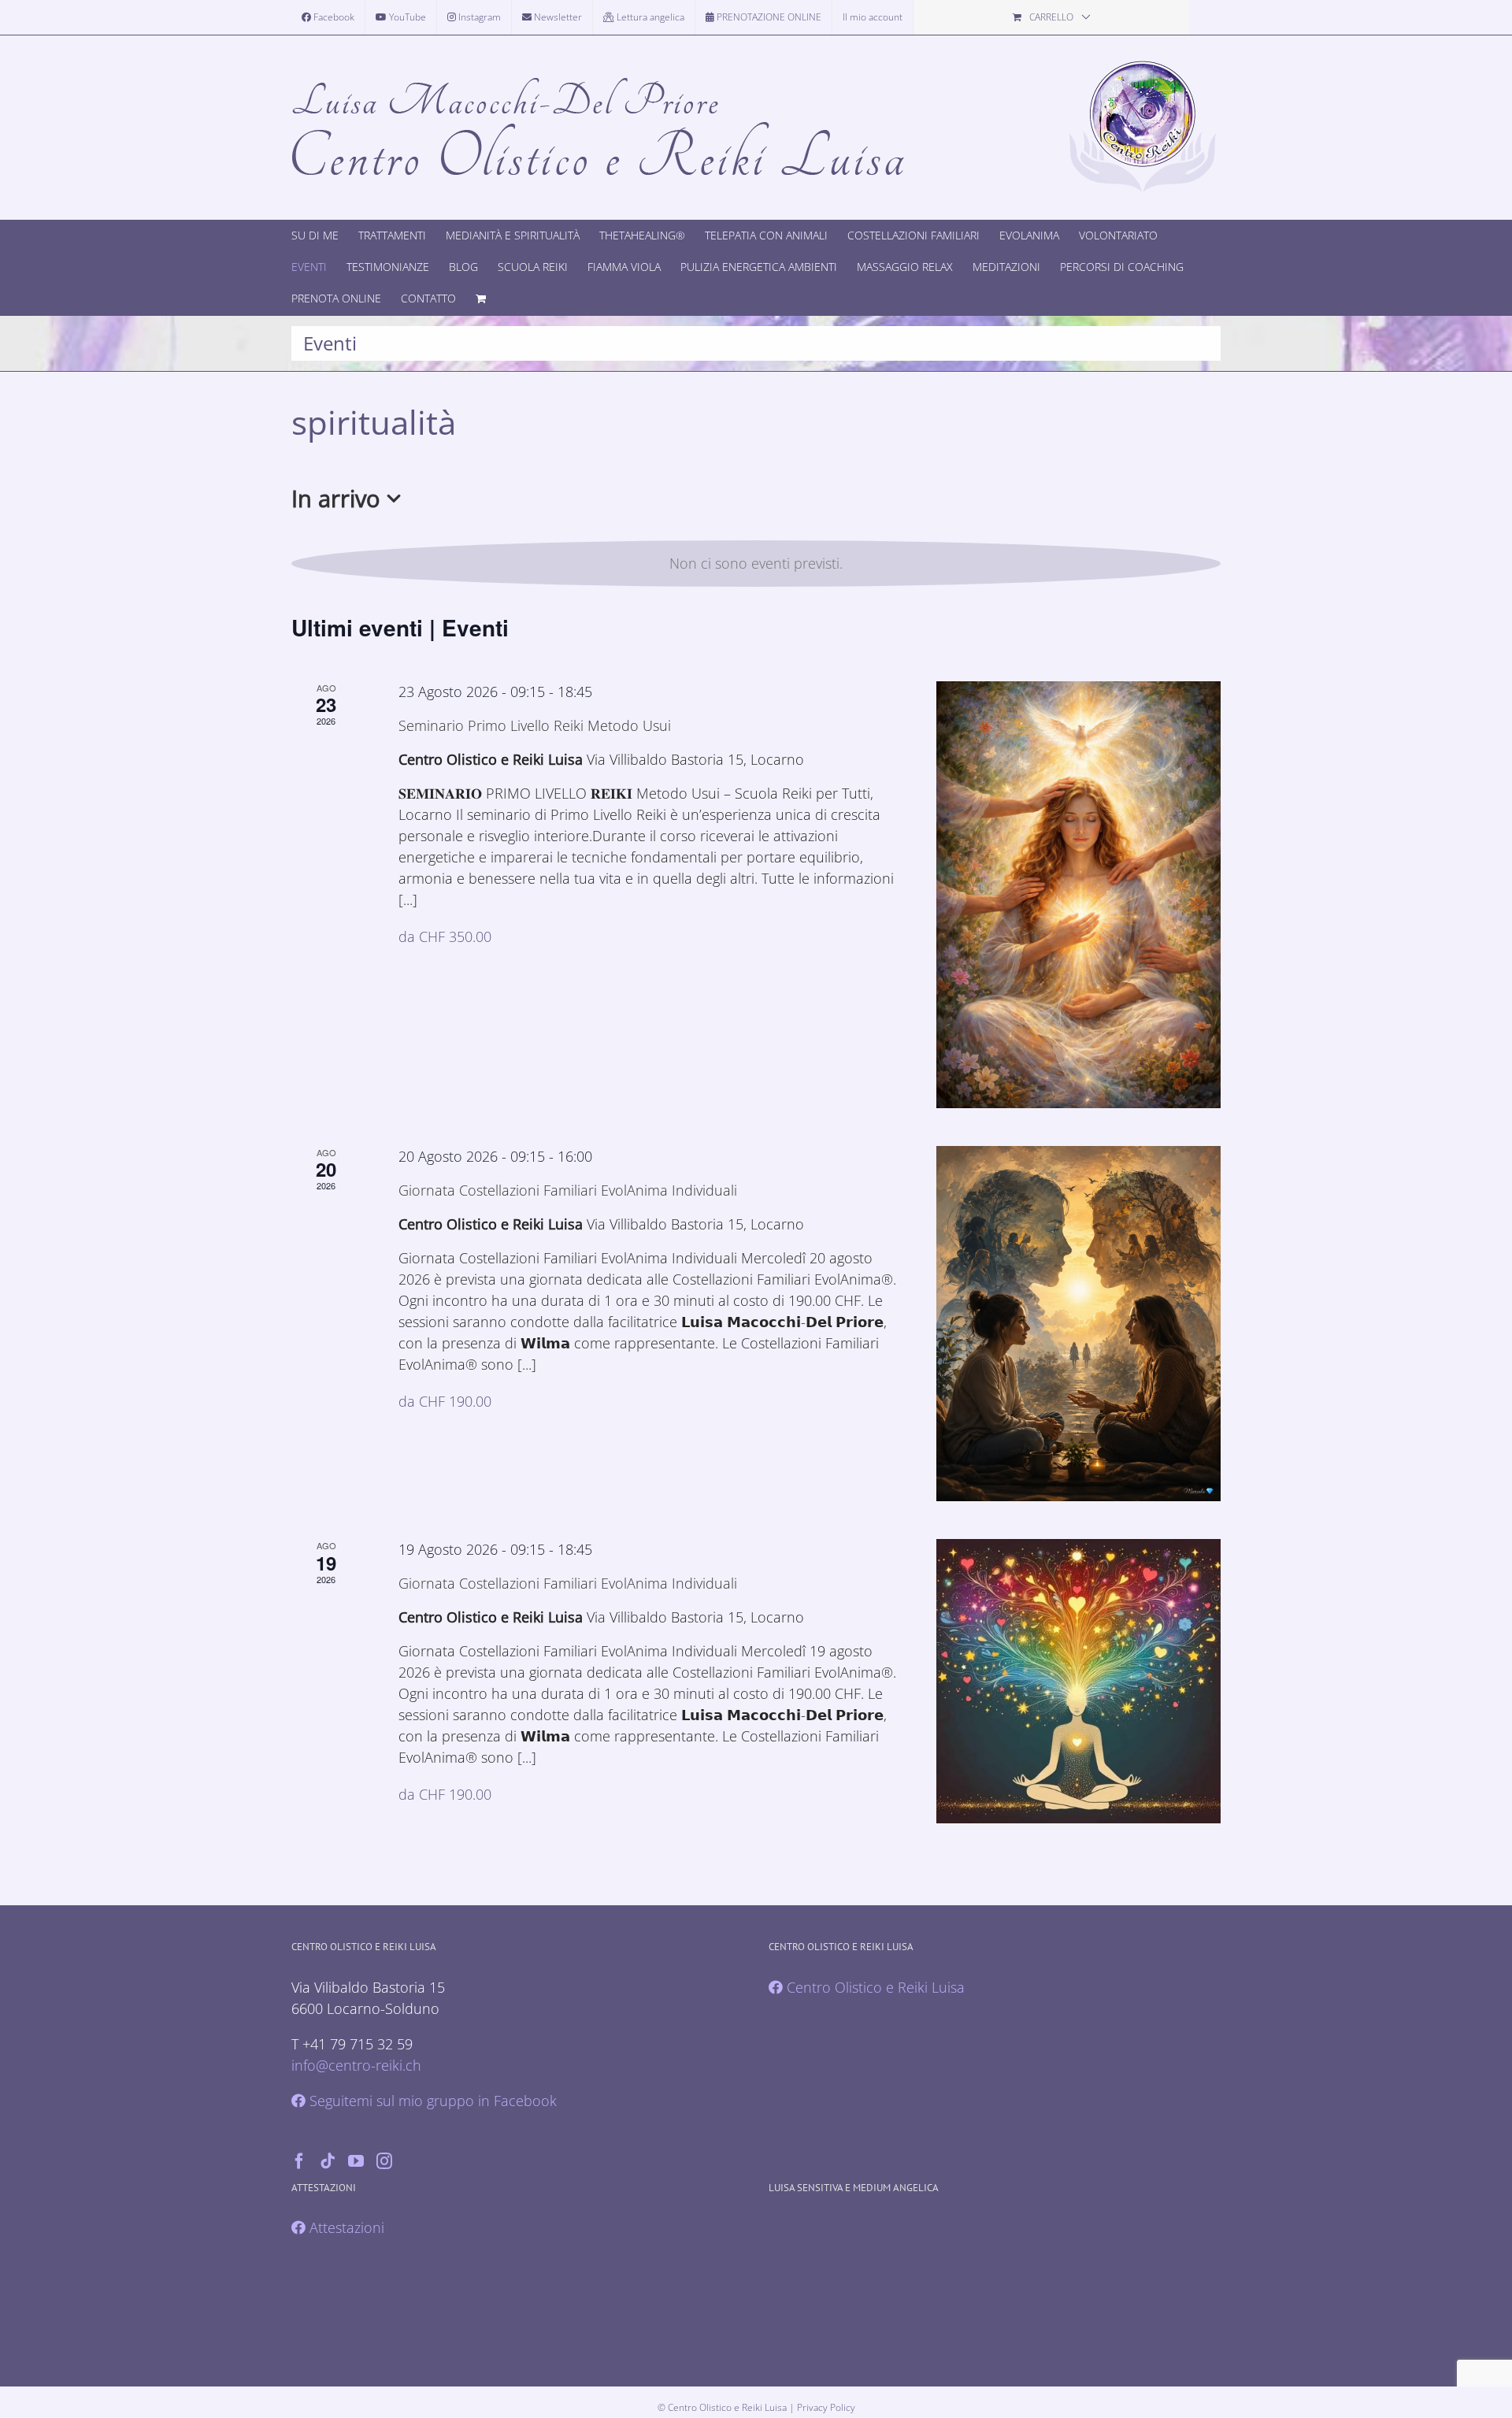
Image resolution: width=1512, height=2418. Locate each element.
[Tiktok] (328, 2161)
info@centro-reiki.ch (356, 2065)
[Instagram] (384, 2161)
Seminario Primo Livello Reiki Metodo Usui (535, 725)
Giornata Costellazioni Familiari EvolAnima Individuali (568, 1190)
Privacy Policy (826, 2407)
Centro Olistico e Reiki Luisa (874, 1987)
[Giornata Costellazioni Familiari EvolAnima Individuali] (1078, 1324)
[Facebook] (299, 2161)
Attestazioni (345, 2227)
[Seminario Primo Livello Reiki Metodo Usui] (1078, 895)
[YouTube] (356, 2161)
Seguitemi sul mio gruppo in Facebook (431, 2101)
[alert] (756, 564)
